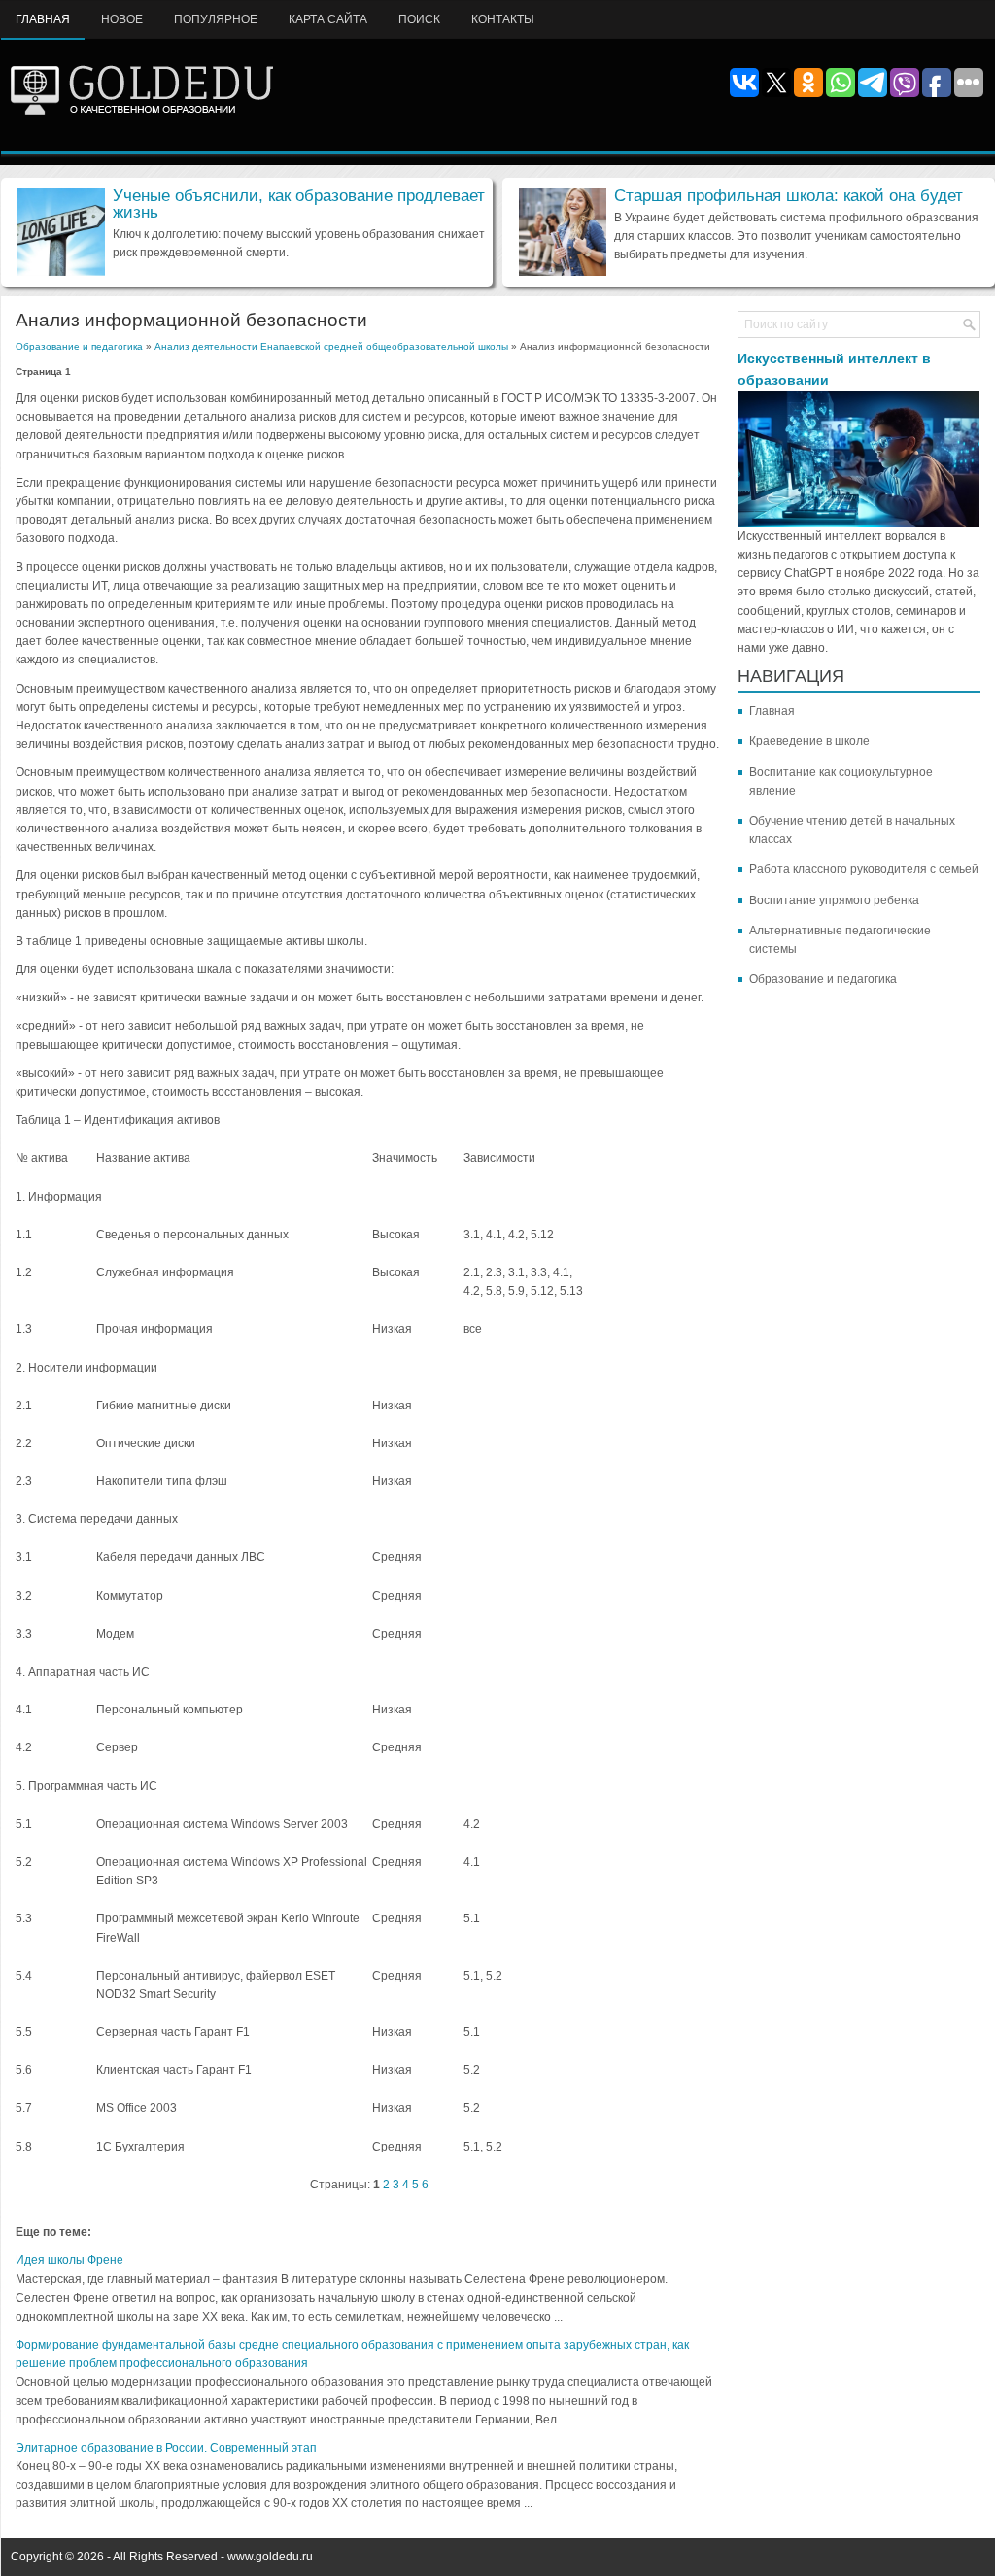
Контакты (503, 19)
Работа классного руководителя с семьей (864, 869)
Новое (122, 19)
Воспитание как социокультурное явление (841, 781)
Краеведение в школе (809, 741)
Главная (43, 19)
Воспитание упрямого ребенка (834, 900)
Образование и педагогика (79, 346)
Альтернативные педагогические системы (840, 940)
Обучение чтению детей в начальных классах (852, 830)
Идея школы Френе (69, 2260)
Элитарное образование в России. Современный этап (166, 2448)
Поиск (419, 19)
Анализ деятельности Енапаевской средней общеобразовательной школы (331, 346)
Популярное (216, 19)
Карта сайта (328, 19)
